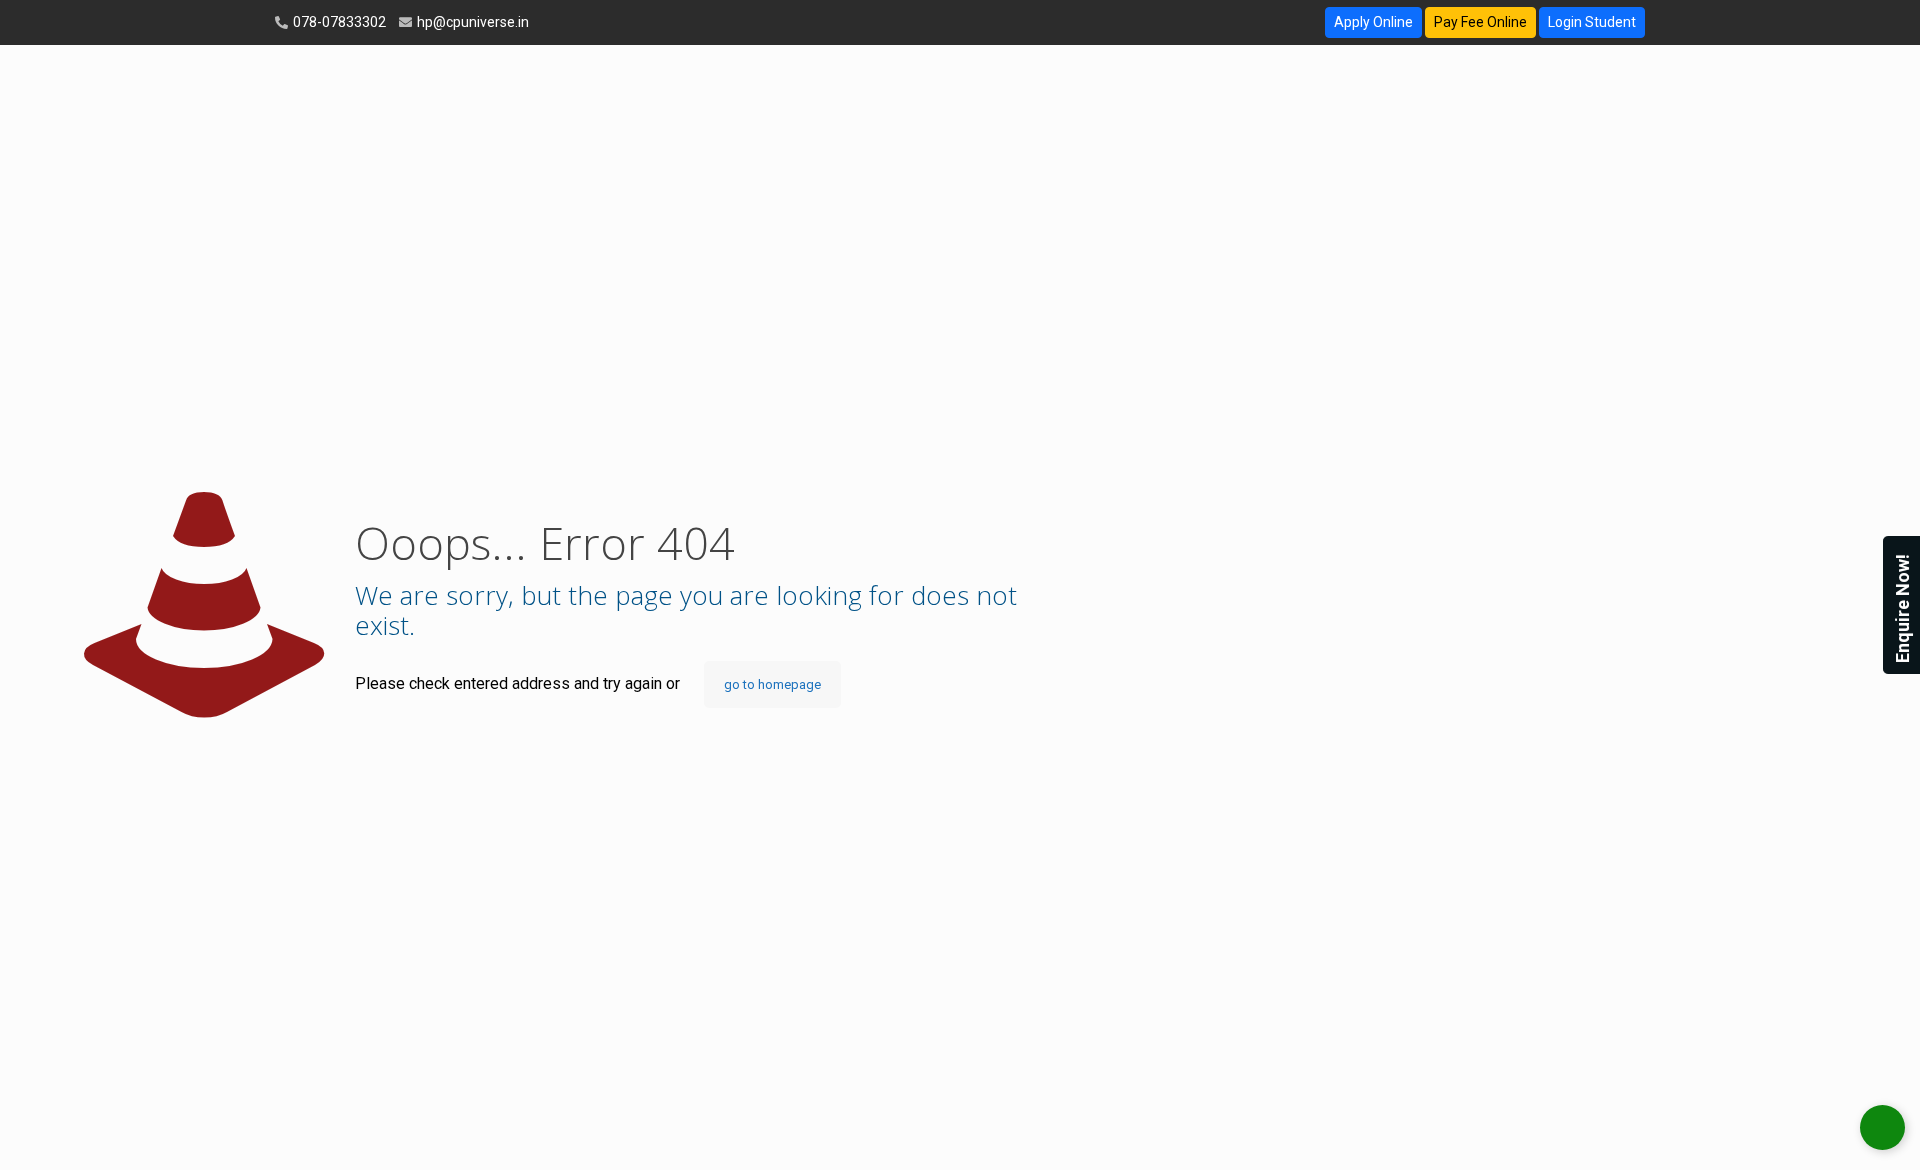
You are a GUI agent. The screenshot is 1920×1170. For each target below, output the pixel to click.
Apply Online (1373, 22)
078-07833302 (338, 22)
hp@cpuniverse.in (471, 22)
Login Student (1592, 22)
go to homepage (772, 684)
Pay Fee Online (1480, 22)
